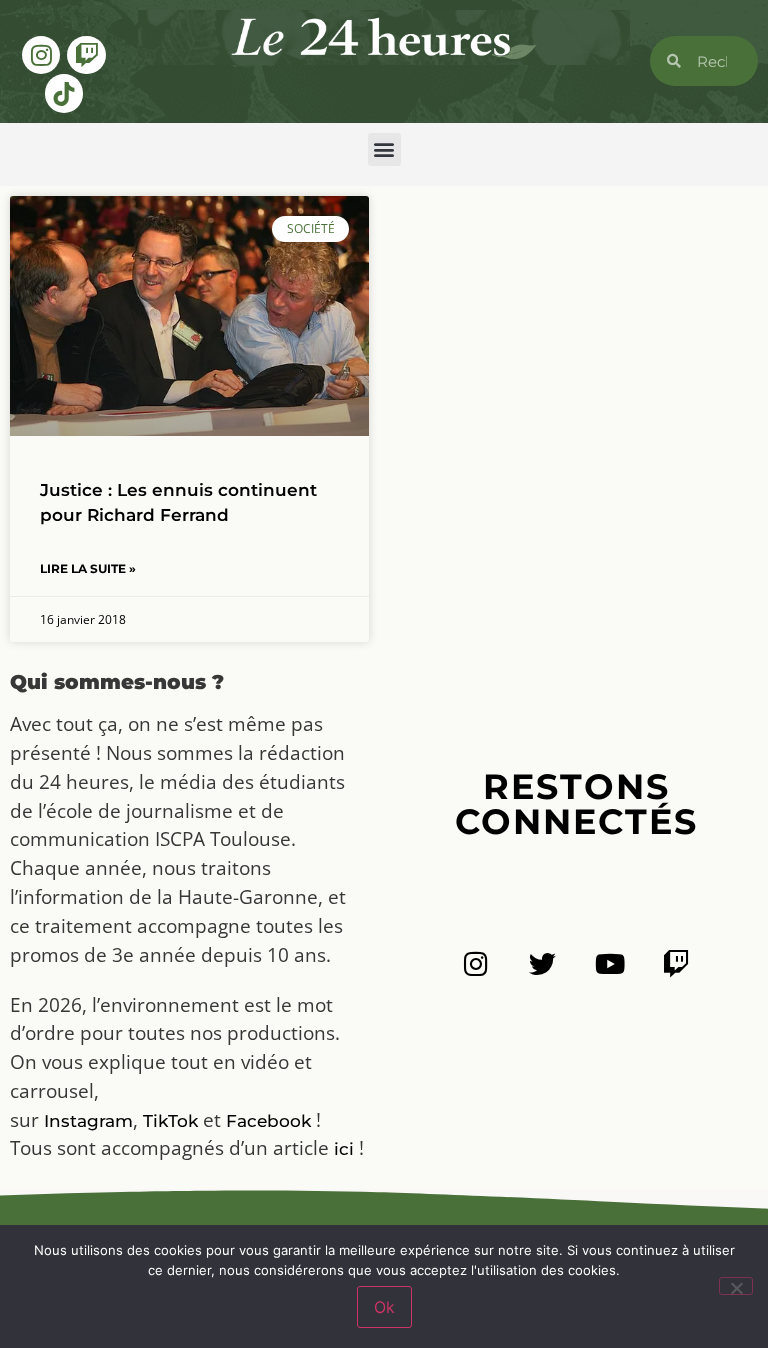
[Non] (736, 1286)
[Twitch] (86, 55)
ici (344, 1149)
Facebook (268, 1121)
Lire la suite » (88, 568)
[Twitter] (542, 963)
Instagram (88, 1121)
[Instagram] (41, 55)
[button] (384, 149)
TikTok (170, 1121)
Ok (384, 1307)
